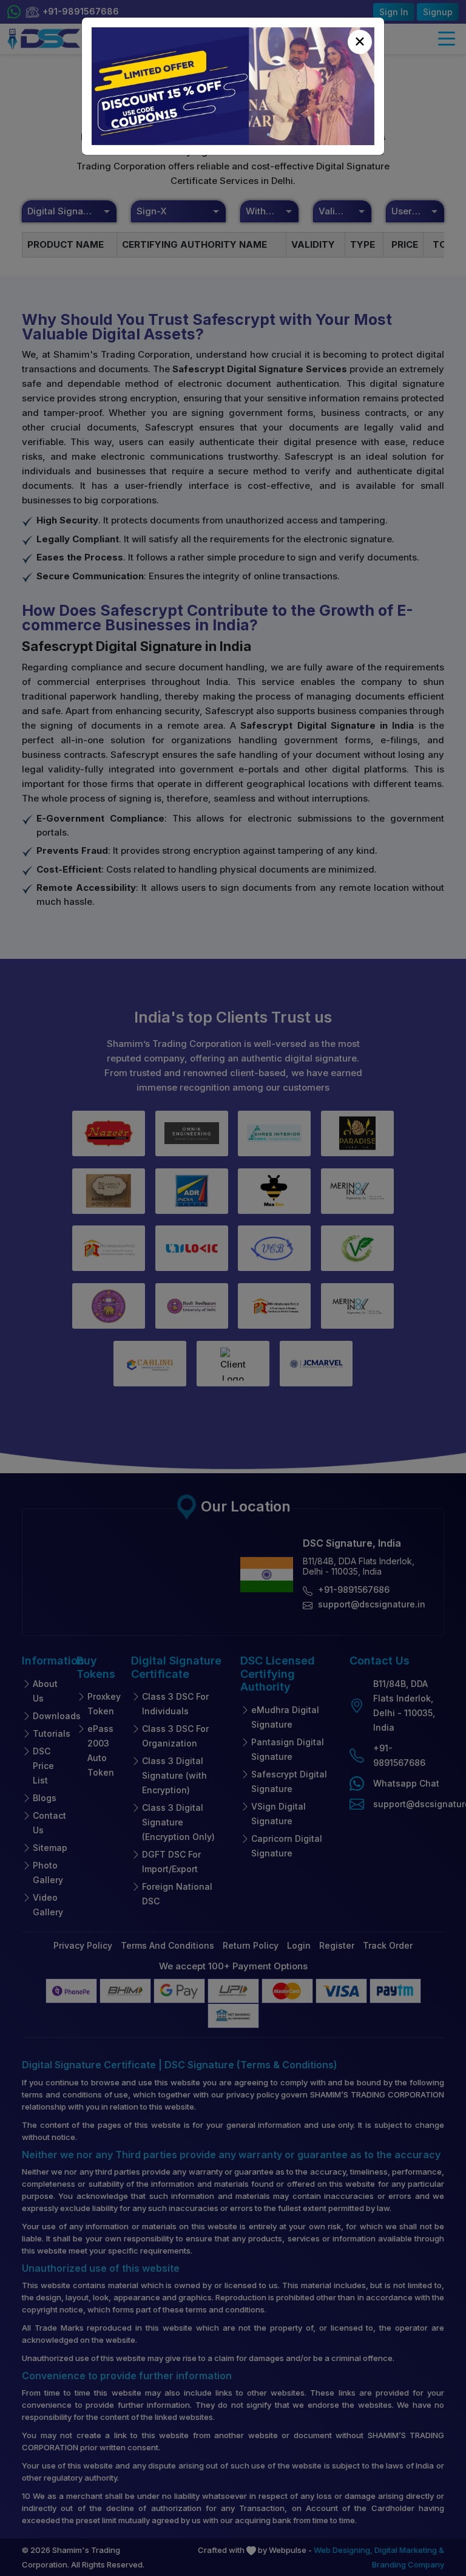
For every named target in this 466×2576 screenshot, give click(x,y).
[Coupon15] (233, 86)
